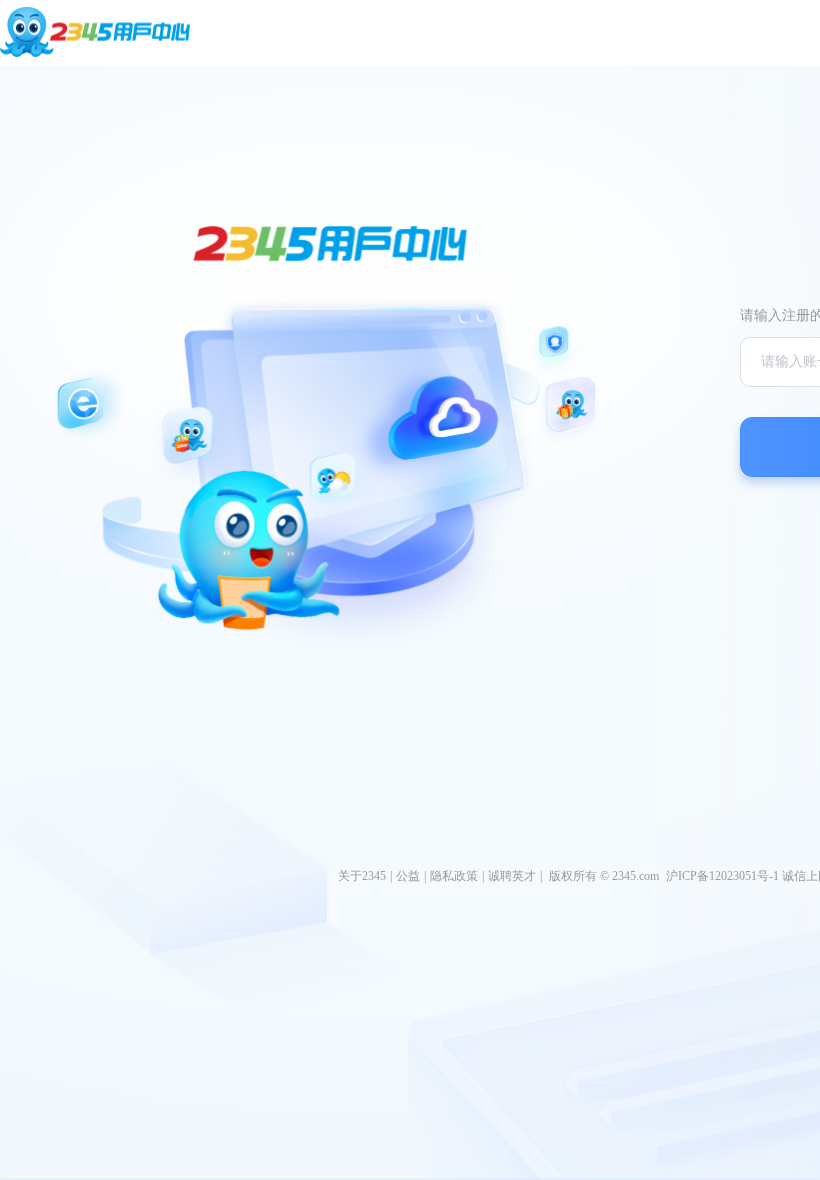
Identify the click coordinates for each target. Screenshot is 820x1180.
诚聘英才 (512, 876)
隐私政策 (454, 876)
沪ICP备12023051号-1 (722, 876)
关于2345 (362, 876)
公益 (408, 876)
